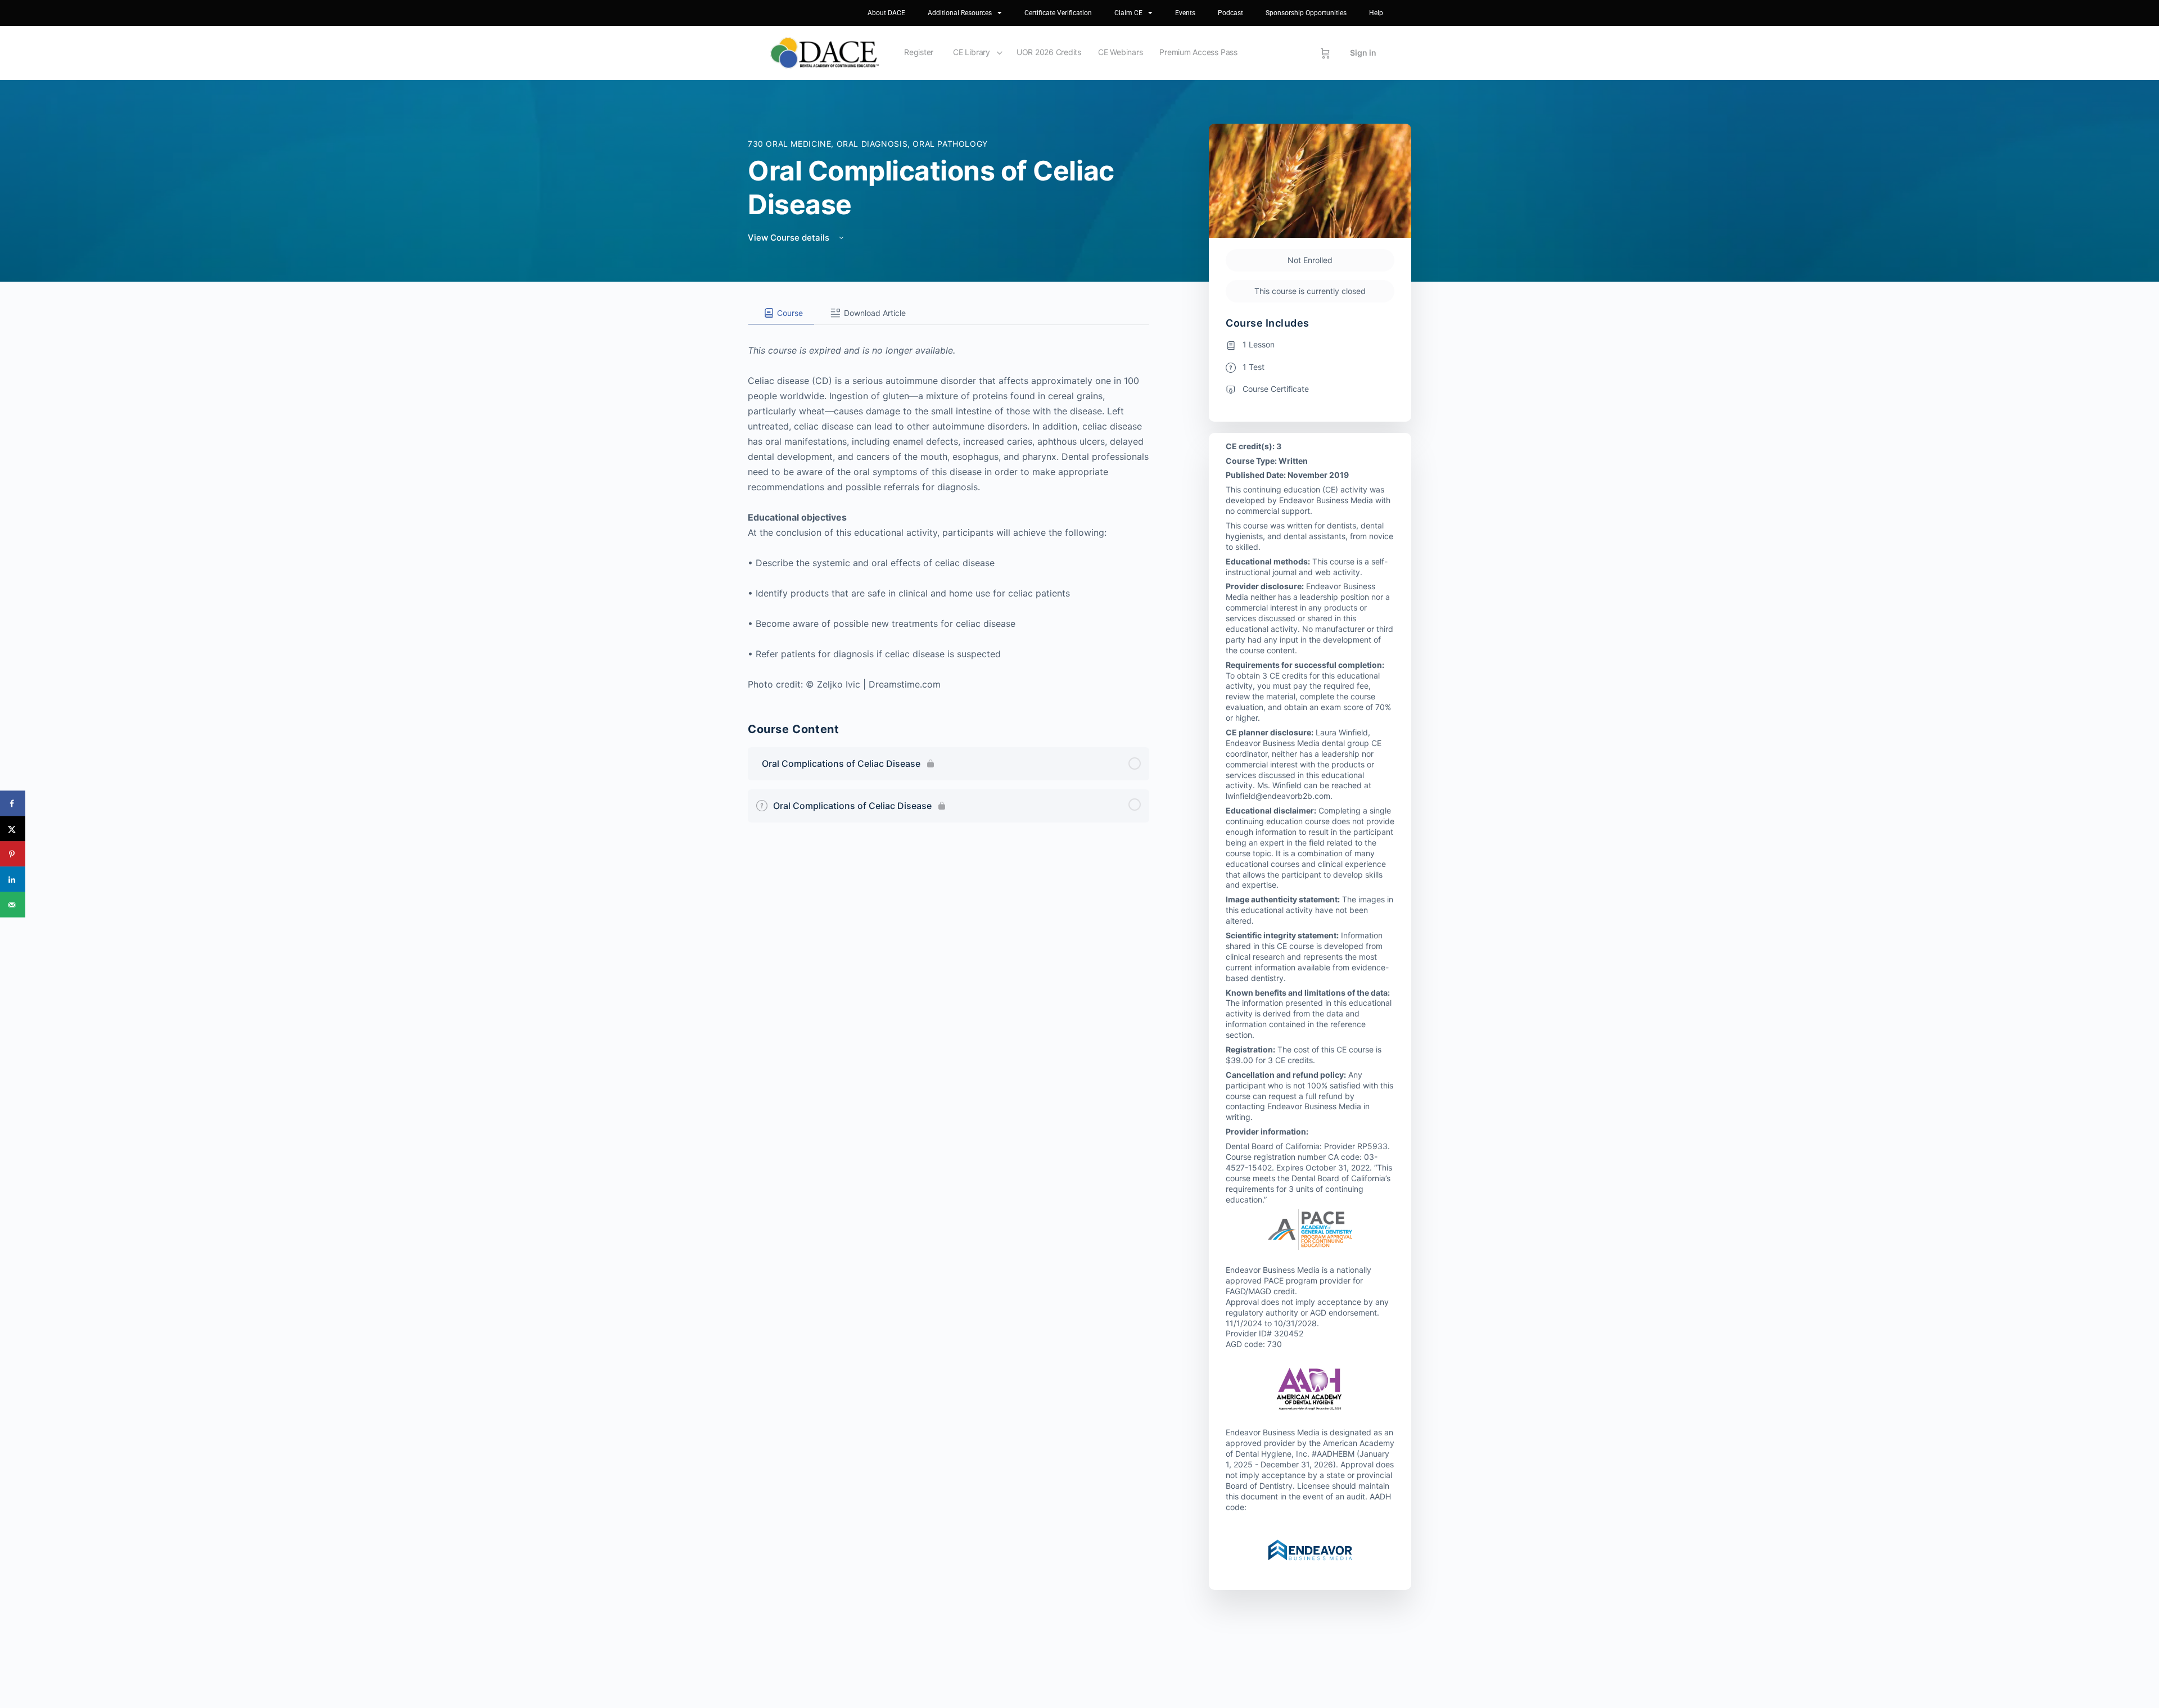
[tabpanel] (948, 509)
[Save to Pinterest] (13, 854)
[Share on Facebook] (13, 804)
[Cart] (1325, 53)
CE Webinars (1120, 52)
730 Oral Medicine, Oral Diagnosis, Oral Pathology (868, 144)
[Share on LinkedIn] (13, 880)
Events (1185, 13)
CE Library (972, 52)
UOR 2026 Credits (1049, 52)
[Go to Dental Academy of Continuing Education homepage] (825, 52)
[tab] (781, 313)
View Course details (790, 238)
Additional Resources (960, 13)
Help (1376, 13)
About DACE (886, 13)
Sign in (1363, 53)
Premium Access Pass (1198, 52)
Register (919, 52)
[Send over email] (13, 905)
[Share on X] (13, 829)
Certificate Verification (1058, 13)
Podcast (1230, 13)
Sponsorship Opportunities (1306, 13)
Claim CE (1128, 13)
